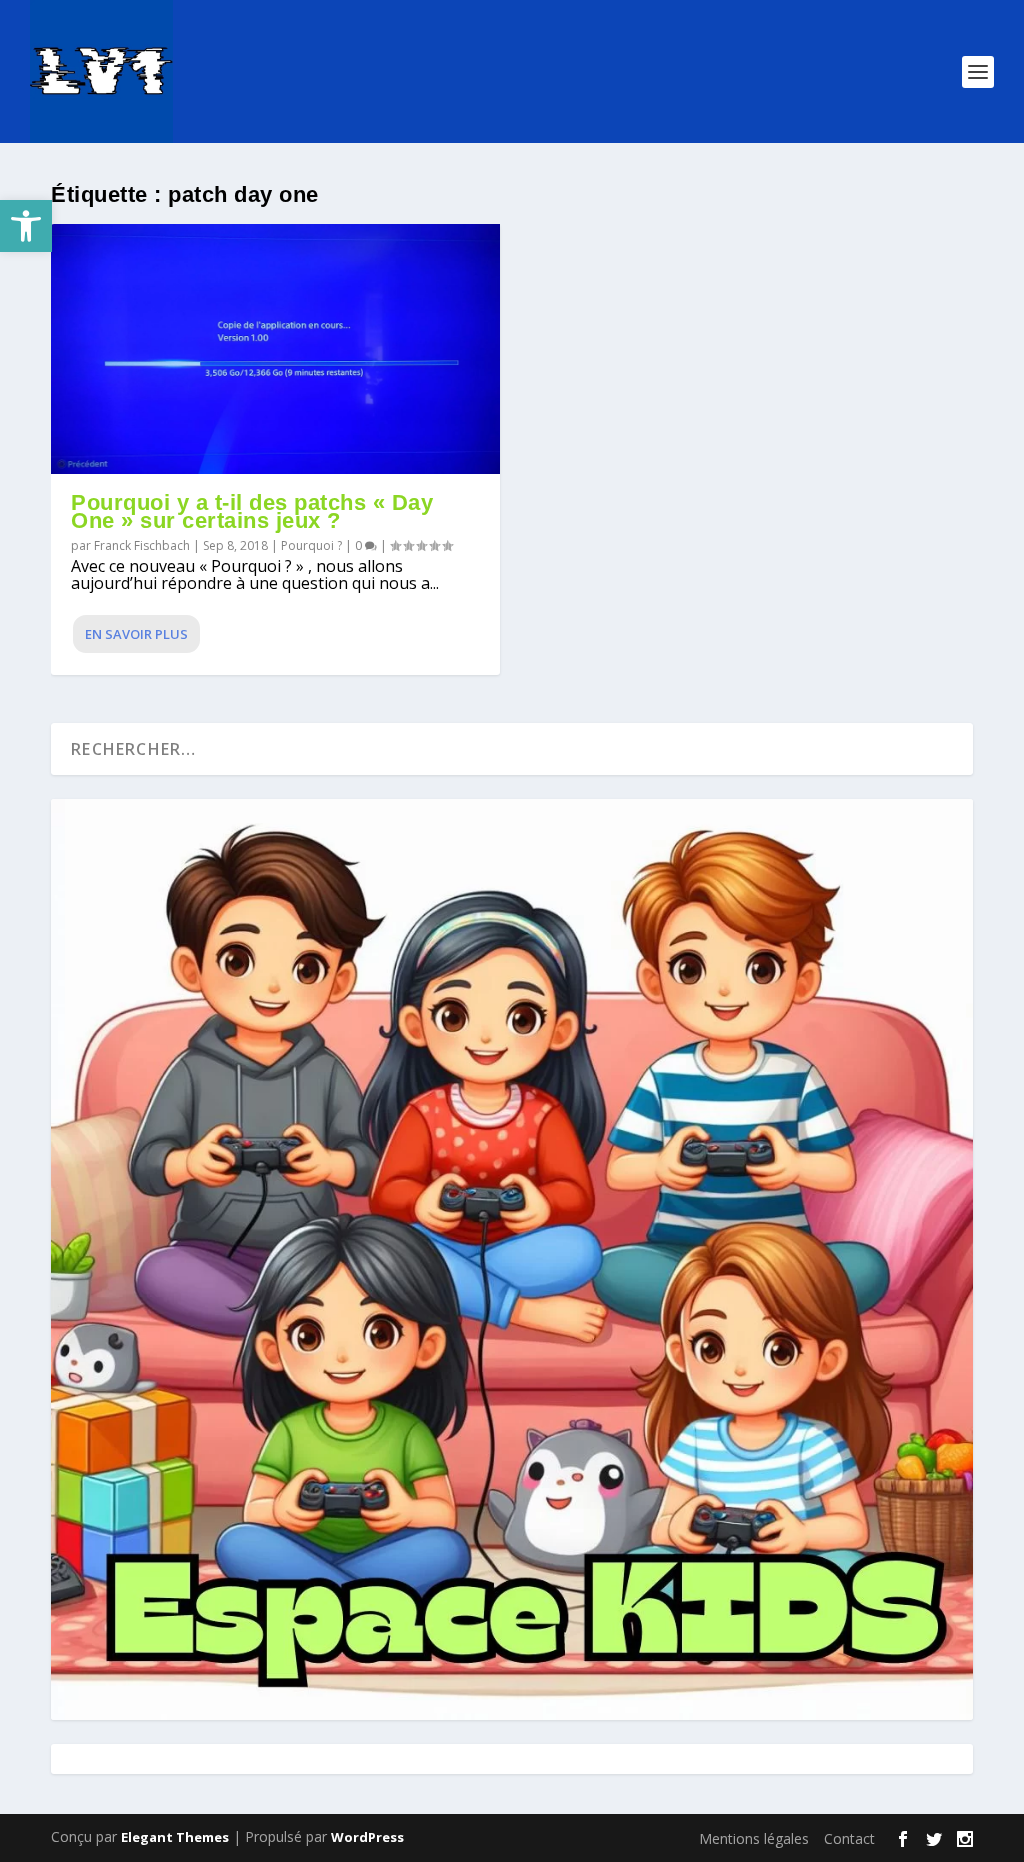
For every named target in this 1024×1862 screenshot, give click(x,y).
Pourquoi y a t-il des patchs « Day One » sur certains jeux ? (252, 511)
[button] (26, 226)
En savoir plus (136, 634)
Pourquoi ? (311, 545)
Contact (849, 1838)
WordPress (367, 1837)
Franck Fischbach (142, 545)
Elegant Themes (175, 1837)
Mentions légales (754, 1838)
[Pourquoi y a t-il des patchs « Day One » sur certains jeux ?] (275, 349)
